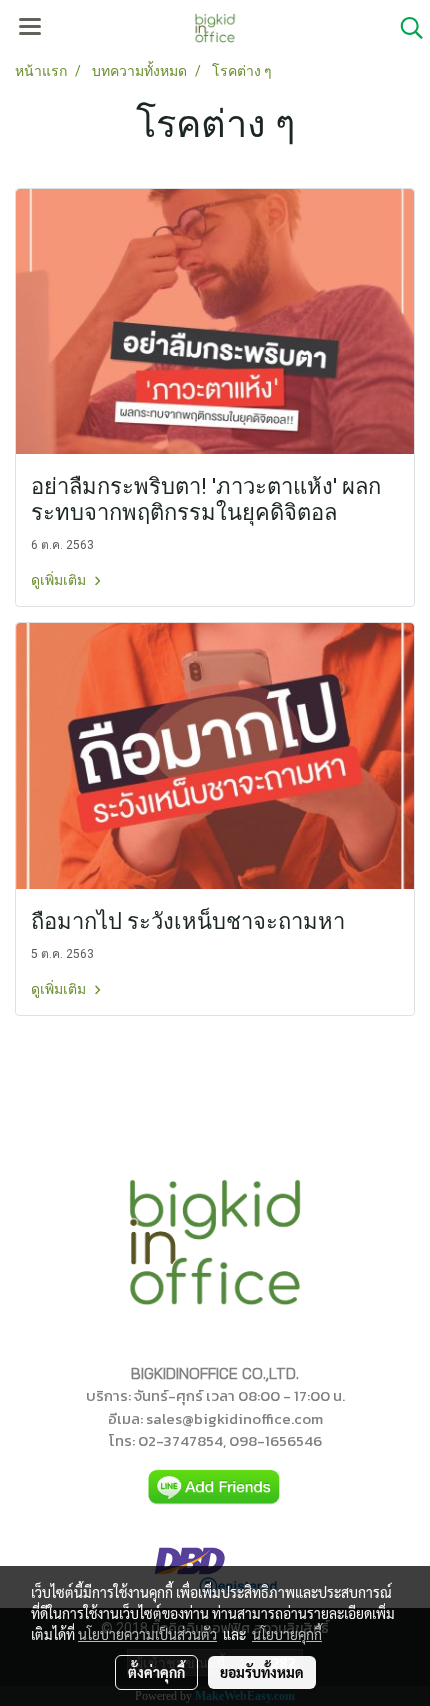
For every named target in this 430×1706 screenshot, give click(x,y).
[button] (405, 28)
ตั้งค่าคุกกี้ (156, 1672)
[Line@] (215, 1487)
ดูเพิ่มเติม (60, 580)
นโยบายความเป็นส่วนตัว (147, 1634)
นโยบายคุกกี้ (287, 1634)
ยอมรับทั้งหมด (262, 1672)
